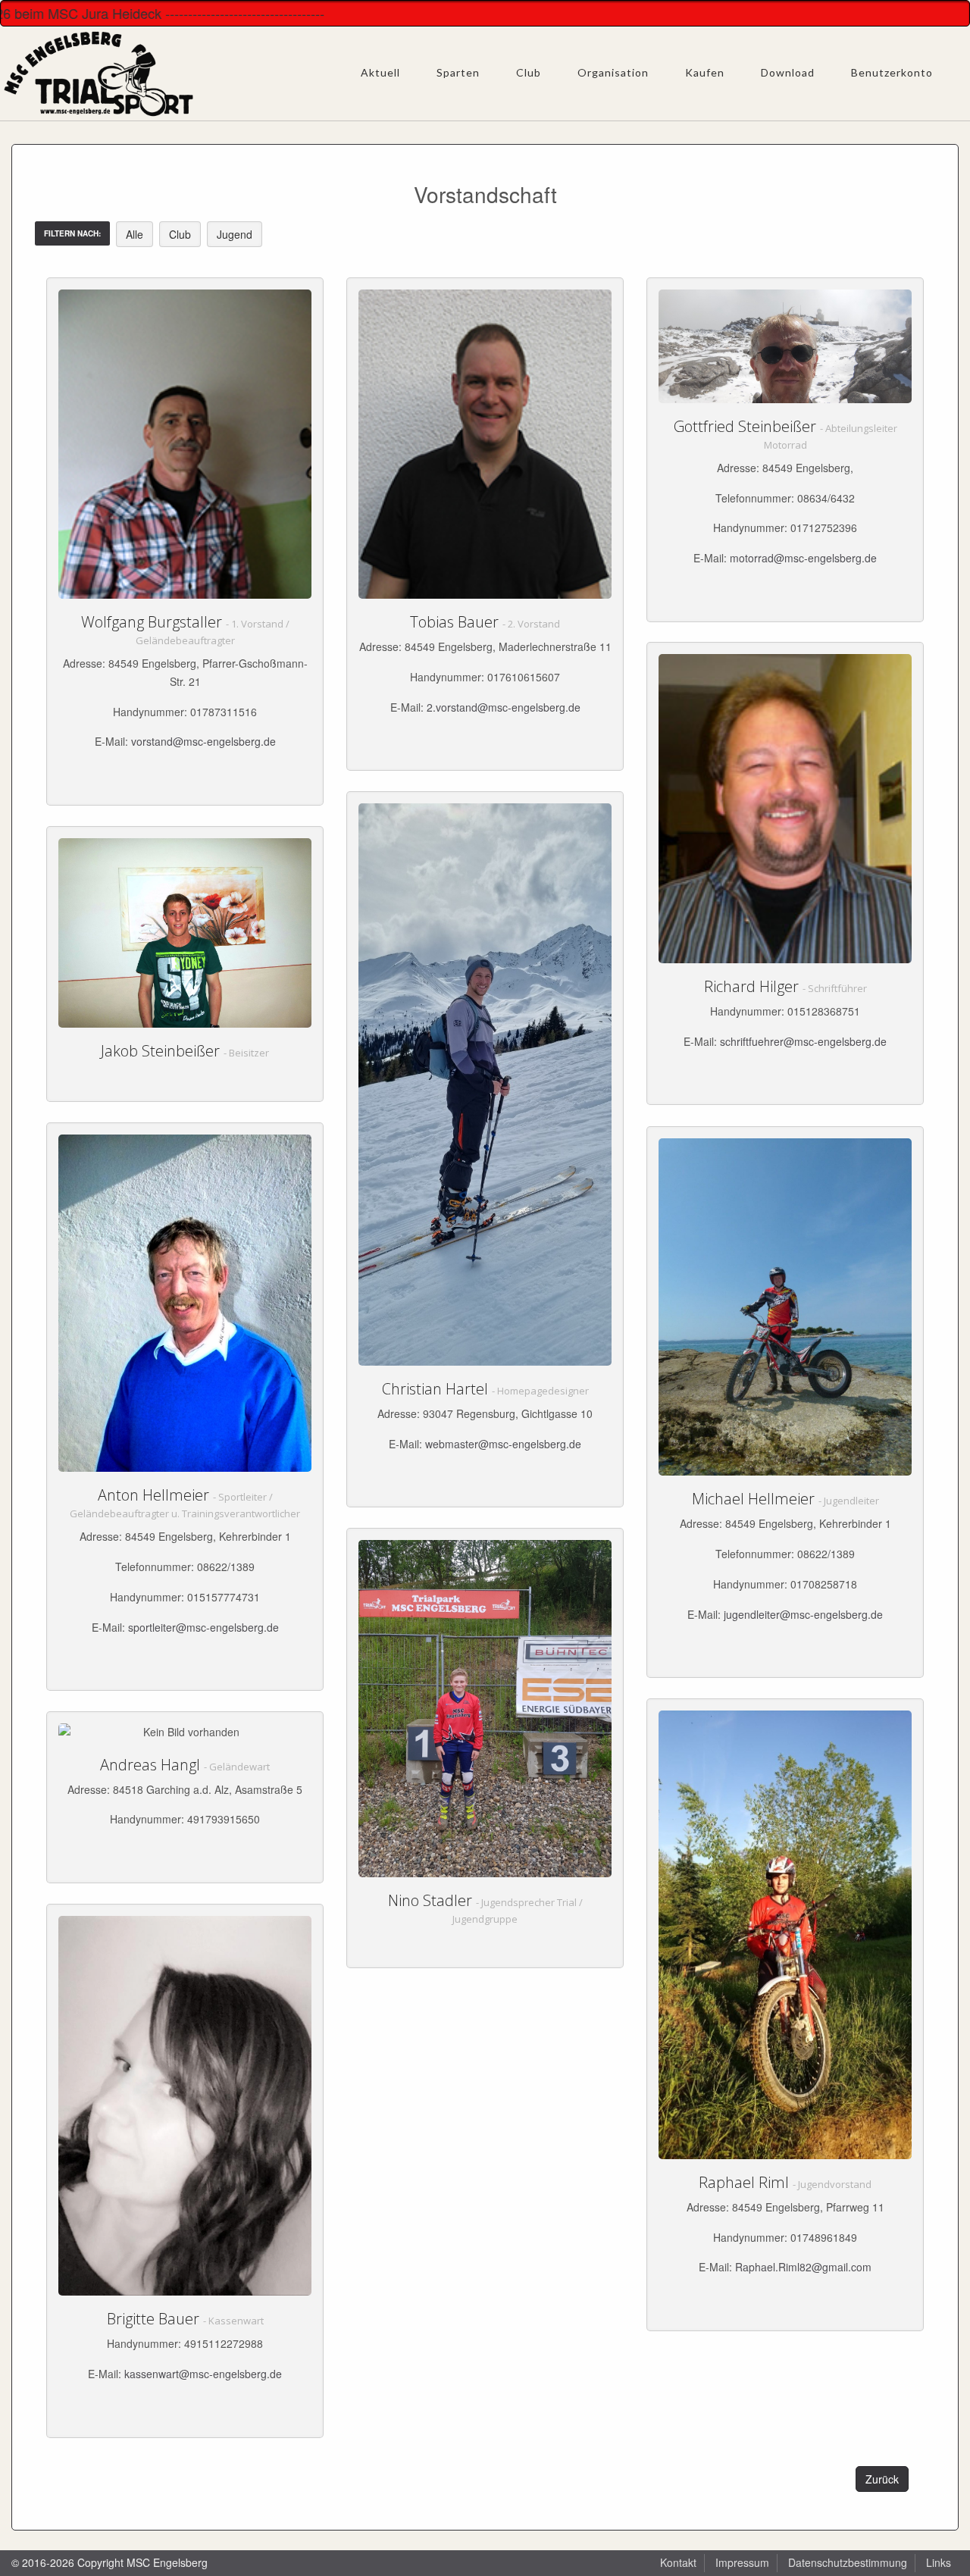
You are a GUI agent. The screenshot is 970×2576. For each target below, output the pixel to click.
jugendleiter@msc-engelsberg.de (803, 1614)
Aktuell (380, 72)
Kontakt (678, 2562)
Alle (135, 234)
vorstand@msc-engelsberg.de (203, 741)
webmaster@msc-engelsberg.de (503, 1444)
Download (788, 72)
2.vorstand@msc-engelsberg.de (504, 707)
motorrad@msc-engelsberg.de (803, 558)
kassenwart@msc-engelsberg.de (203, 2374)
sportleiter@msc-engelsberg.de (203, 1627)
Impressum (742, 2562)
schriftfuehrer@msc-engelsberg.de (803, 1041)
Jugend (235, 234)
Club (180, 234)
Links (939, 2562)
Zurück (882, 2479)
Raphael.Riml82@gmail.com (803, 2267)
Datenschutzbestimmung (848, 2562)
